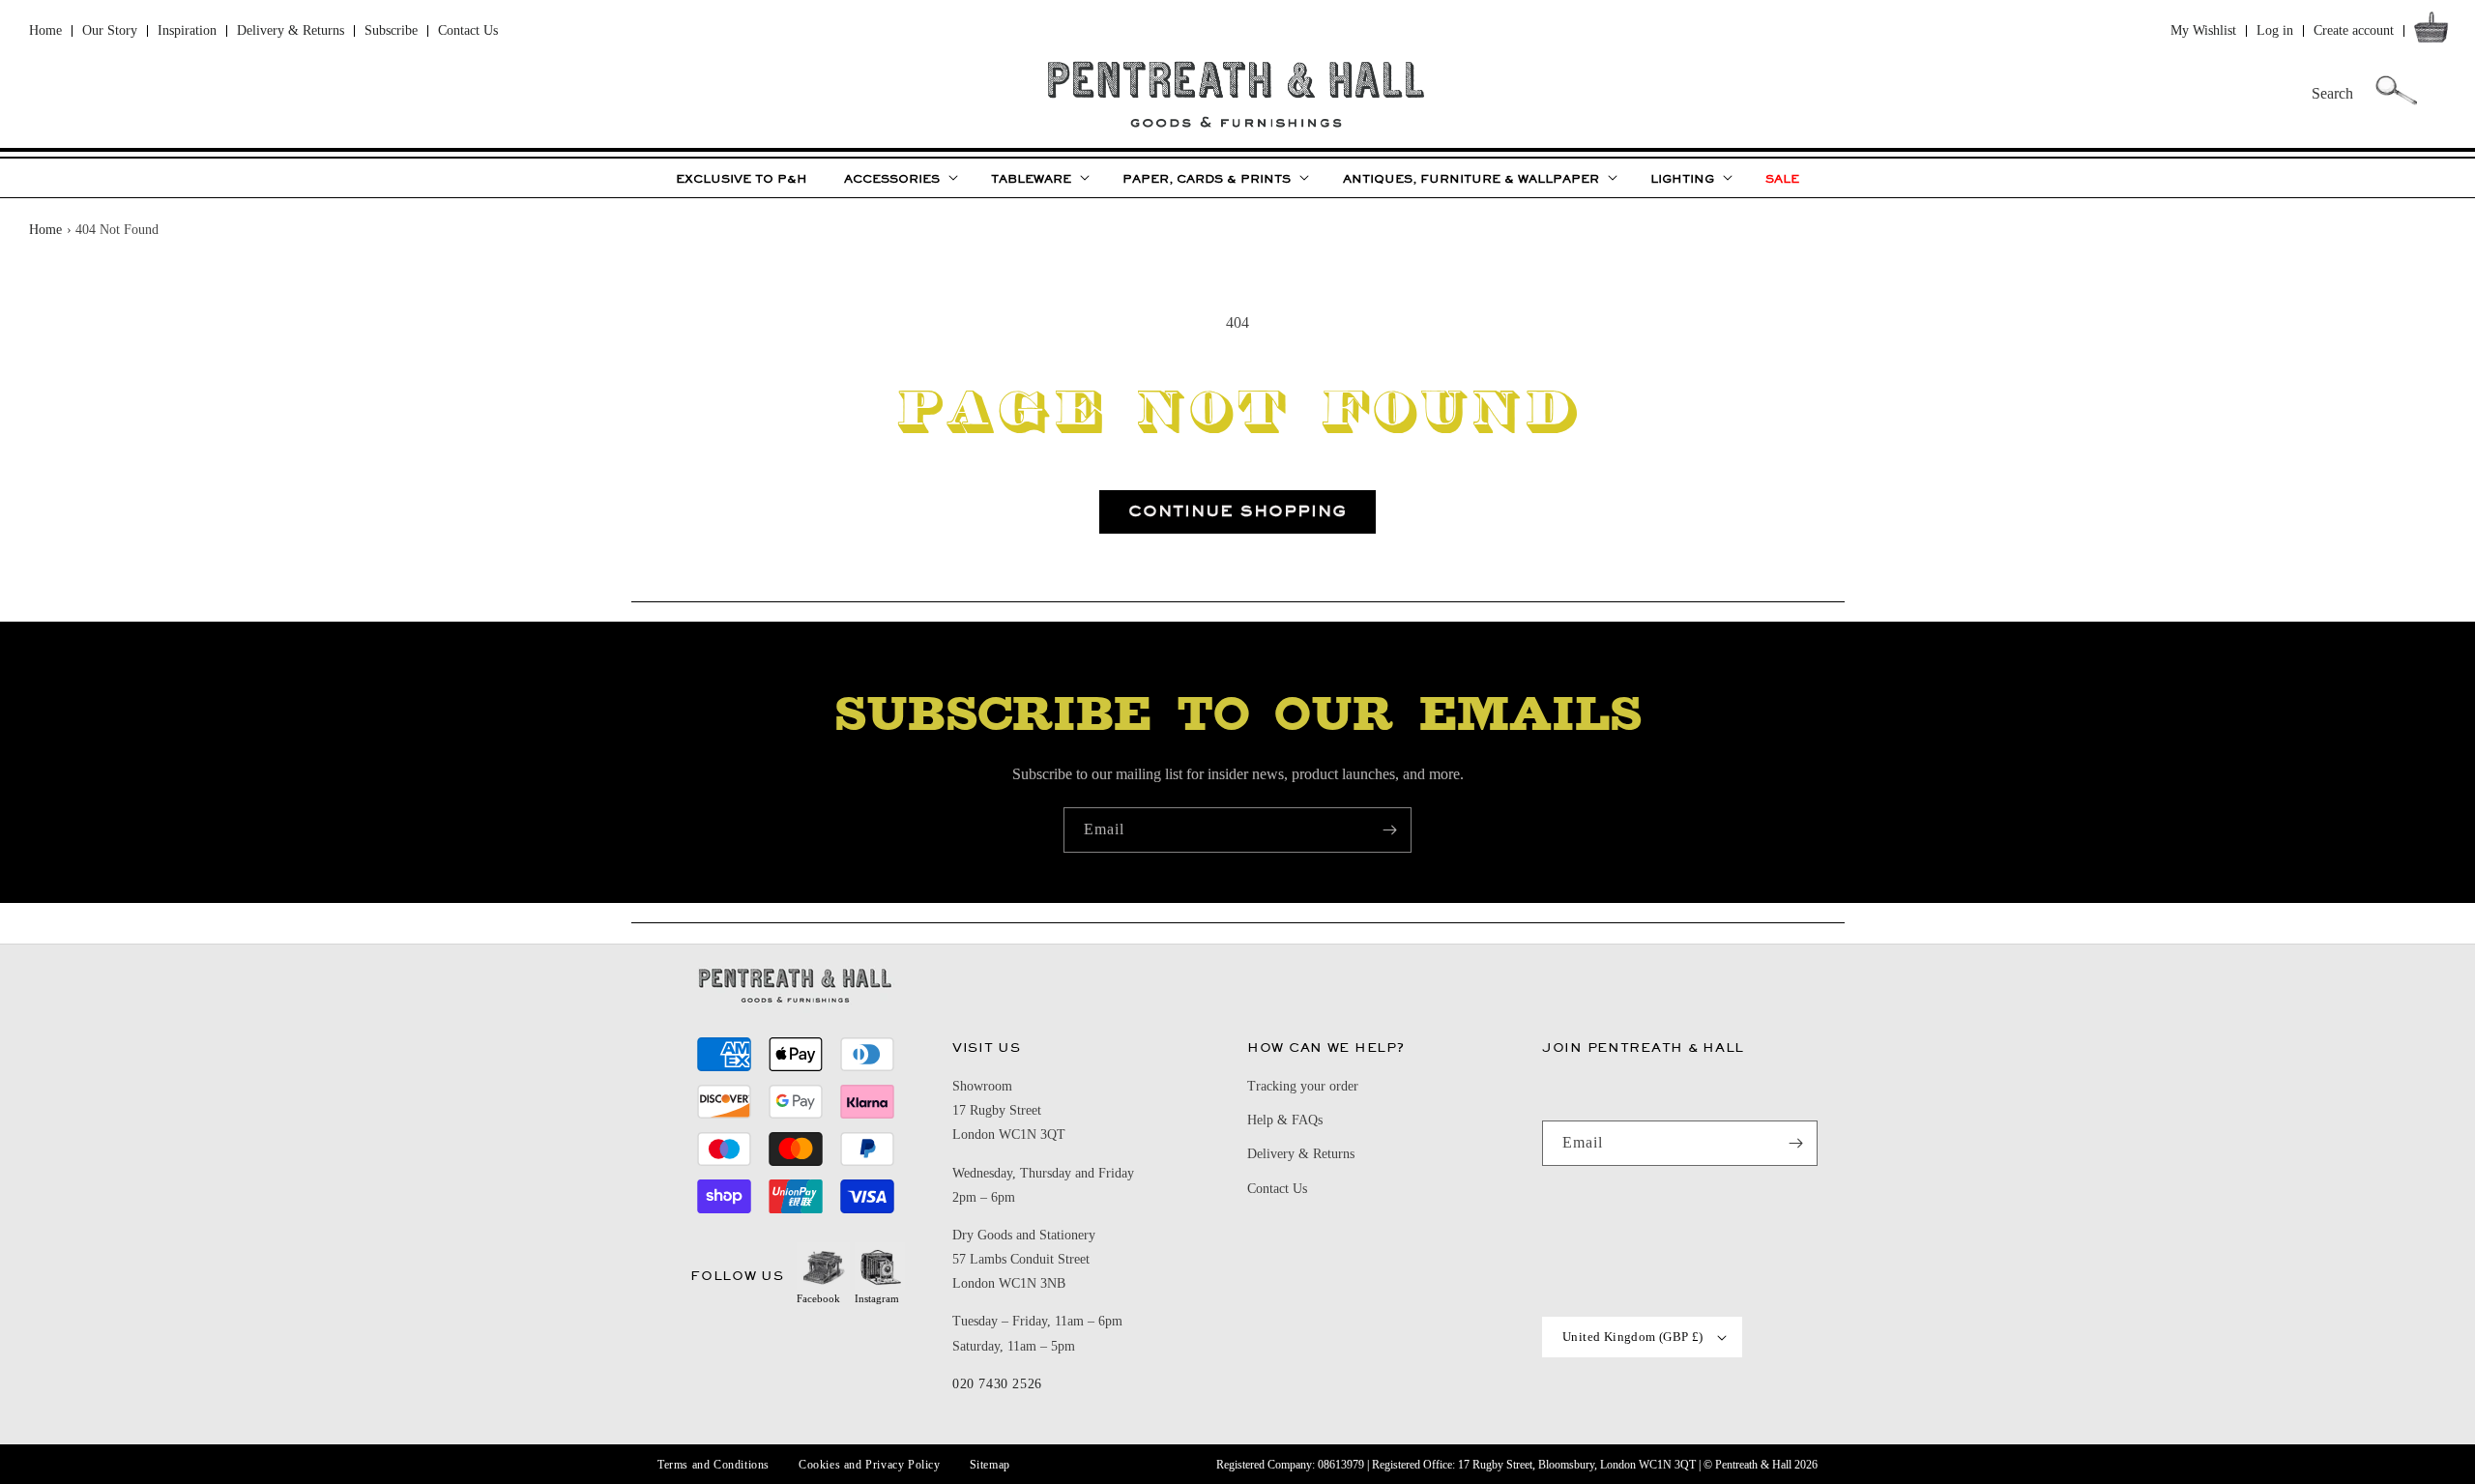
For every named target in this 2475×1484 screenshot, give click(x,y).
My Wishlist (2203, 30)
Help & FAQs (1285, 1120)
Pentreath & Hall (1753, 1465)
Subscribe (391, 30)
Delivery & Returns (291, 30)
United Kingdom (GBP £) (1633, 1337)
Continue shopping (1237, 511)
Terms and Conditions (713, 1465)
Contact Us (468, 30)
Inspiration (187, 30)
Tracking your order (1303, 1086)
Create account (2354, 30)
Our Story (110, 30)
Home (45, 30)
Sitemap (990, 1465)
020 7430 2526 (997, 1384)
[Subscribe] (1389, 830)
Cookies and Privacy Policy (870, 1465)
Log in (2275, 30)
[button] (2435, 31)
